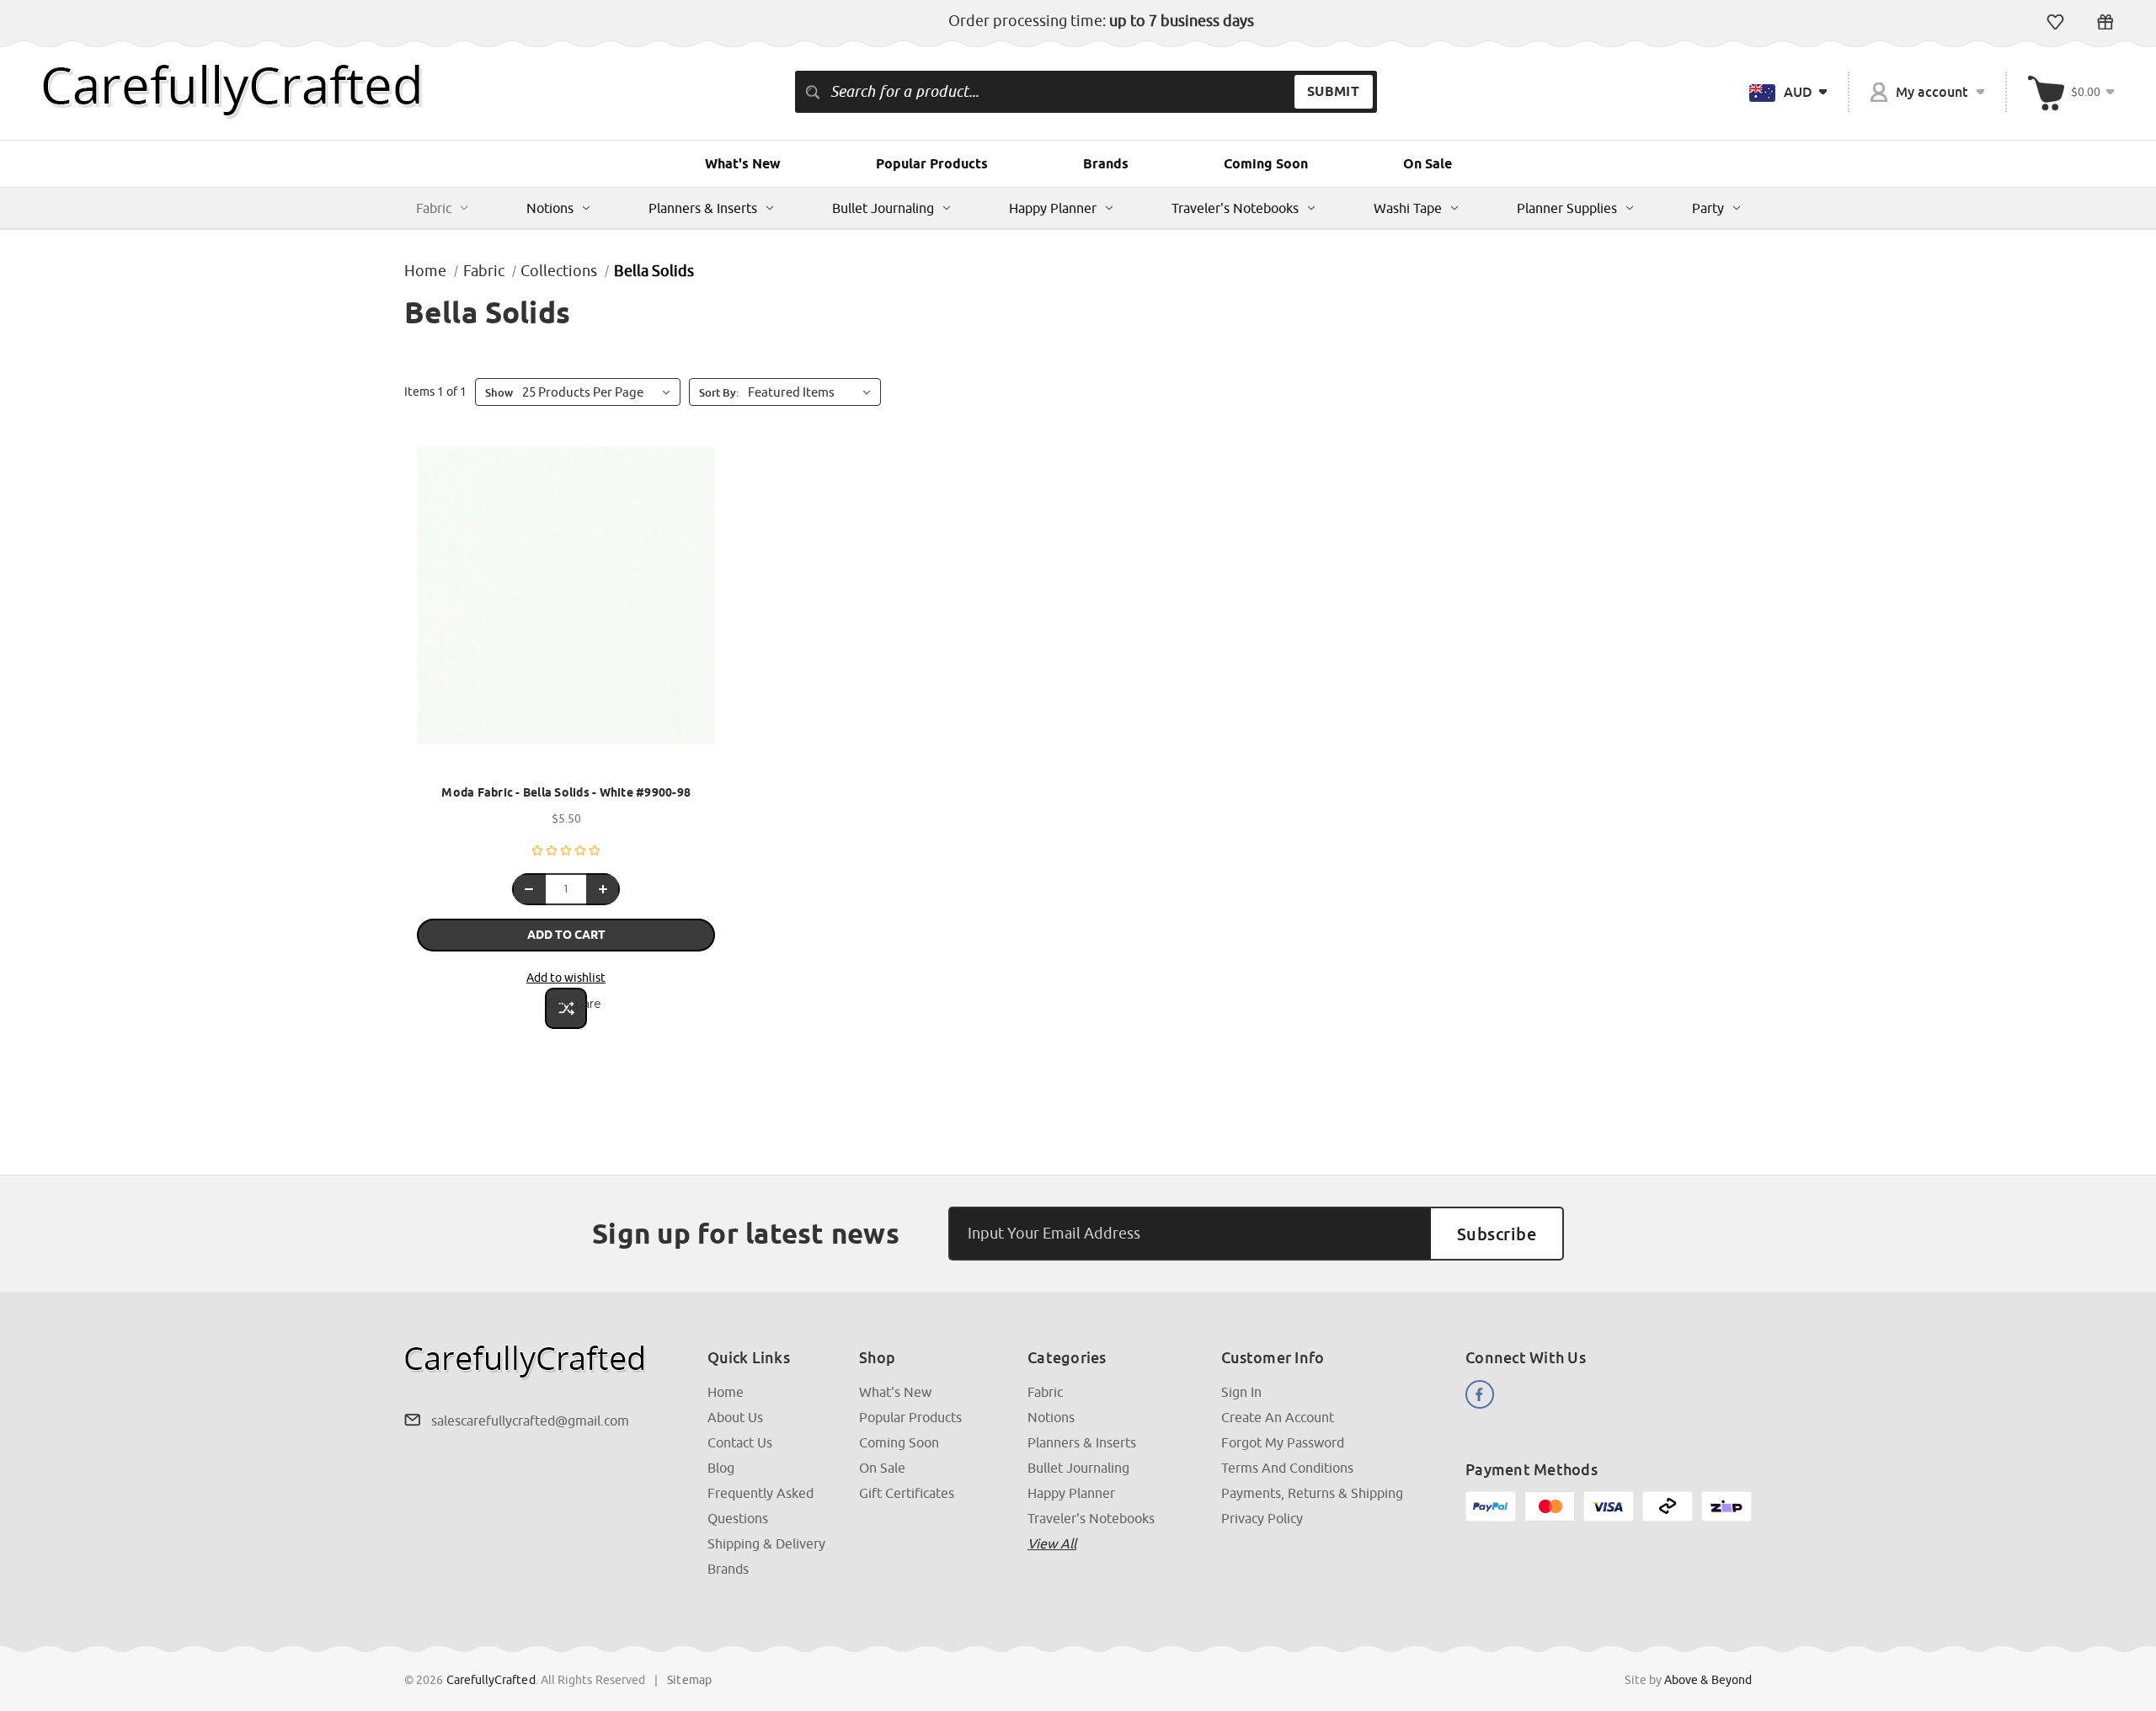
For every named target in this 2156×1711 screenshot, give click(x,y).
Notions (550, 208)
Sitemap (689, 1680)
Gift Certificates (2105, 22)
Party (1708, 208)
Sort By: (719, 392)
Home (726, 1392)
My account (1932, 92)
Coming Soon (1266, 164)
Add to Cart (566, 935)
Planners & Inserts (703, 208)
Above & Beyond (1708, 1680)
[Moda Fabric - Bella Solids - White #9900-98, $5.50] (566, 610)
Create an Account (1278, 1417)
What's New (743, 164)
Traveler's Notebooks (1235, 208)
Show (499, 392)
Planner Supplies (1567, 208)
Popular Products (932, 164)
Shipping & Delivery (766, 1543)
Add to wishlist (566, 978)
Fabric (434, 208)
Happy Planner (1053, 208)
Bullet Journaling (883, 208)
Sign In (1241, 1392)
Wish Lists (2055, 22)
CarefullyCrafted (491, 1680)
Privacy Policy (1262, 1518)
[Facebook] (1480, 1394)
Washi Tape (1408, 208)
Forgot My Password (1283, 1442)
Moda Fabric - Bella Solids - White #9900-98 (566, 792)
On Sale (1428, 164)
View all (1052, 1543)
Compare (567, 1004)
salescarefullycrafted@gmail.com (530, 1421)
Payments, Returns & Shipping (1312, 1493)
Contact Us (740, 1442)
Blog (721, 1468)
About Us (735, 1417)
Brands (1106, 164)
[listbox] (813, 392)
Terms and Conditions (1287, 1468)
